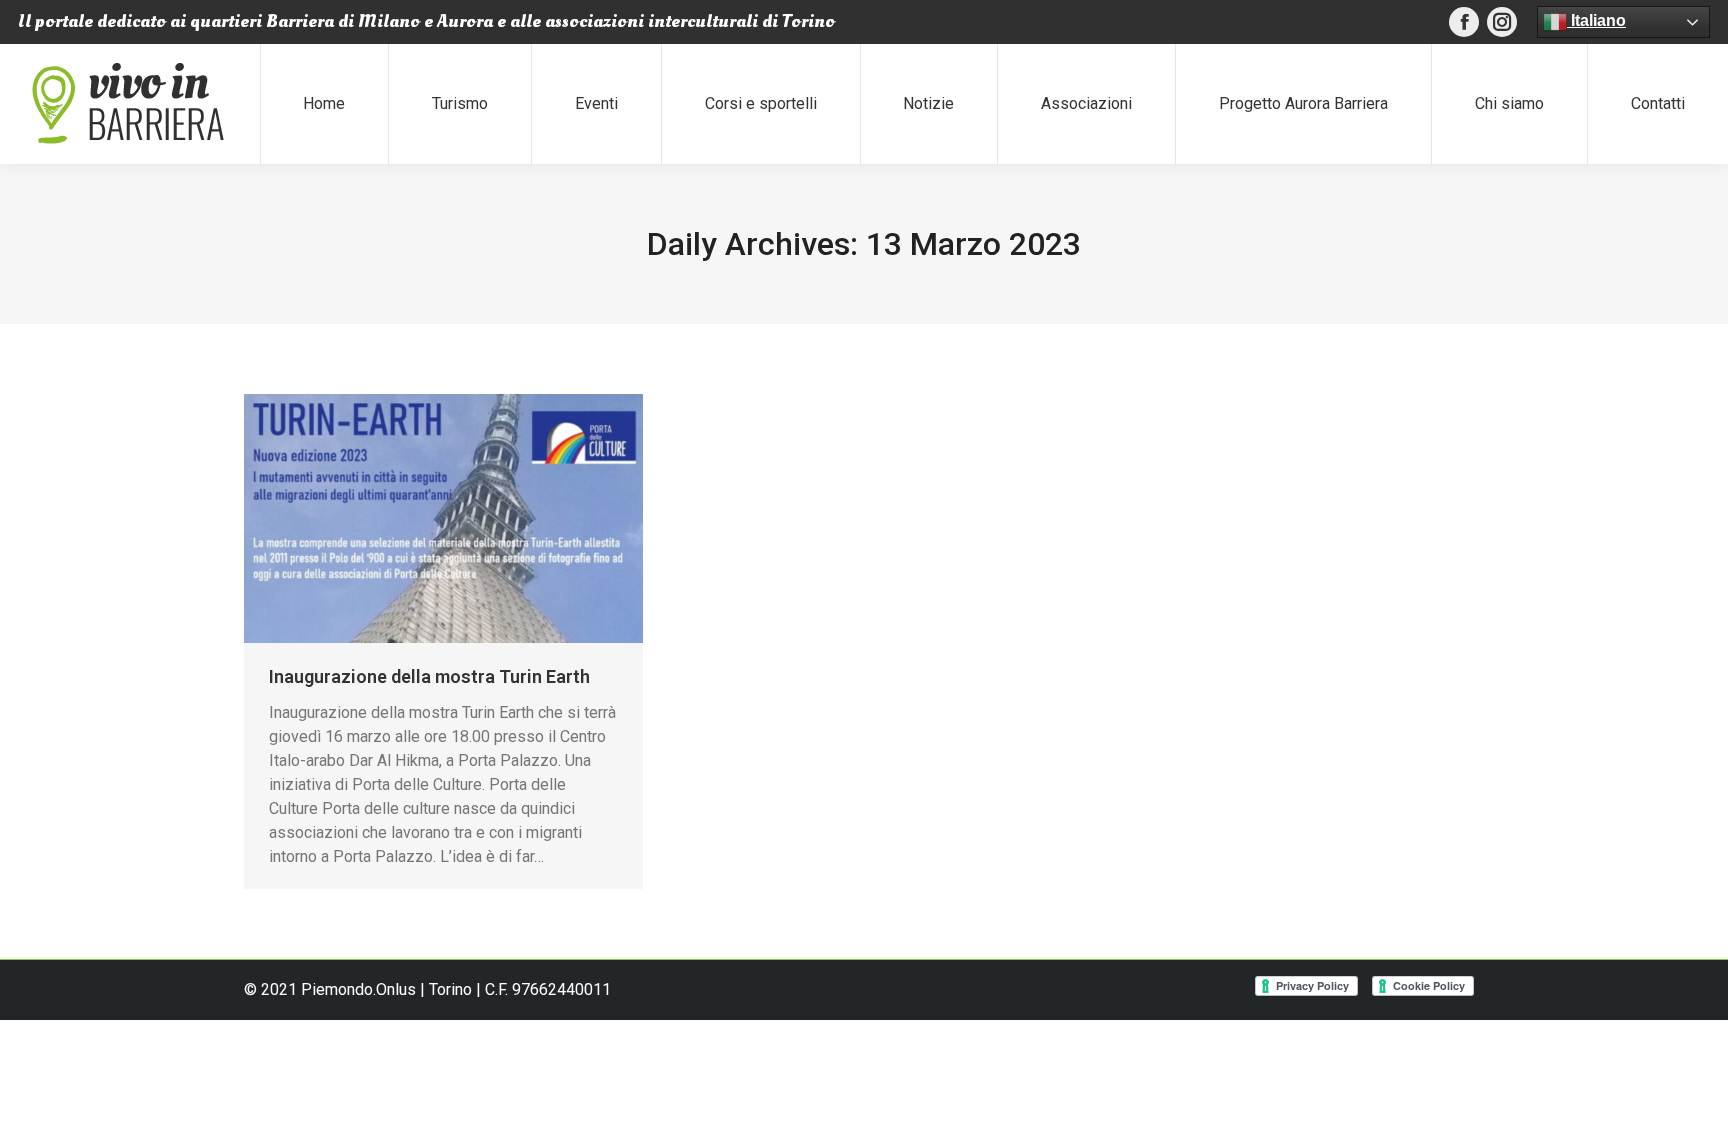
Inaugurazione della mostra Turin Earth (429, 676)
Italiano (1596, 20)
